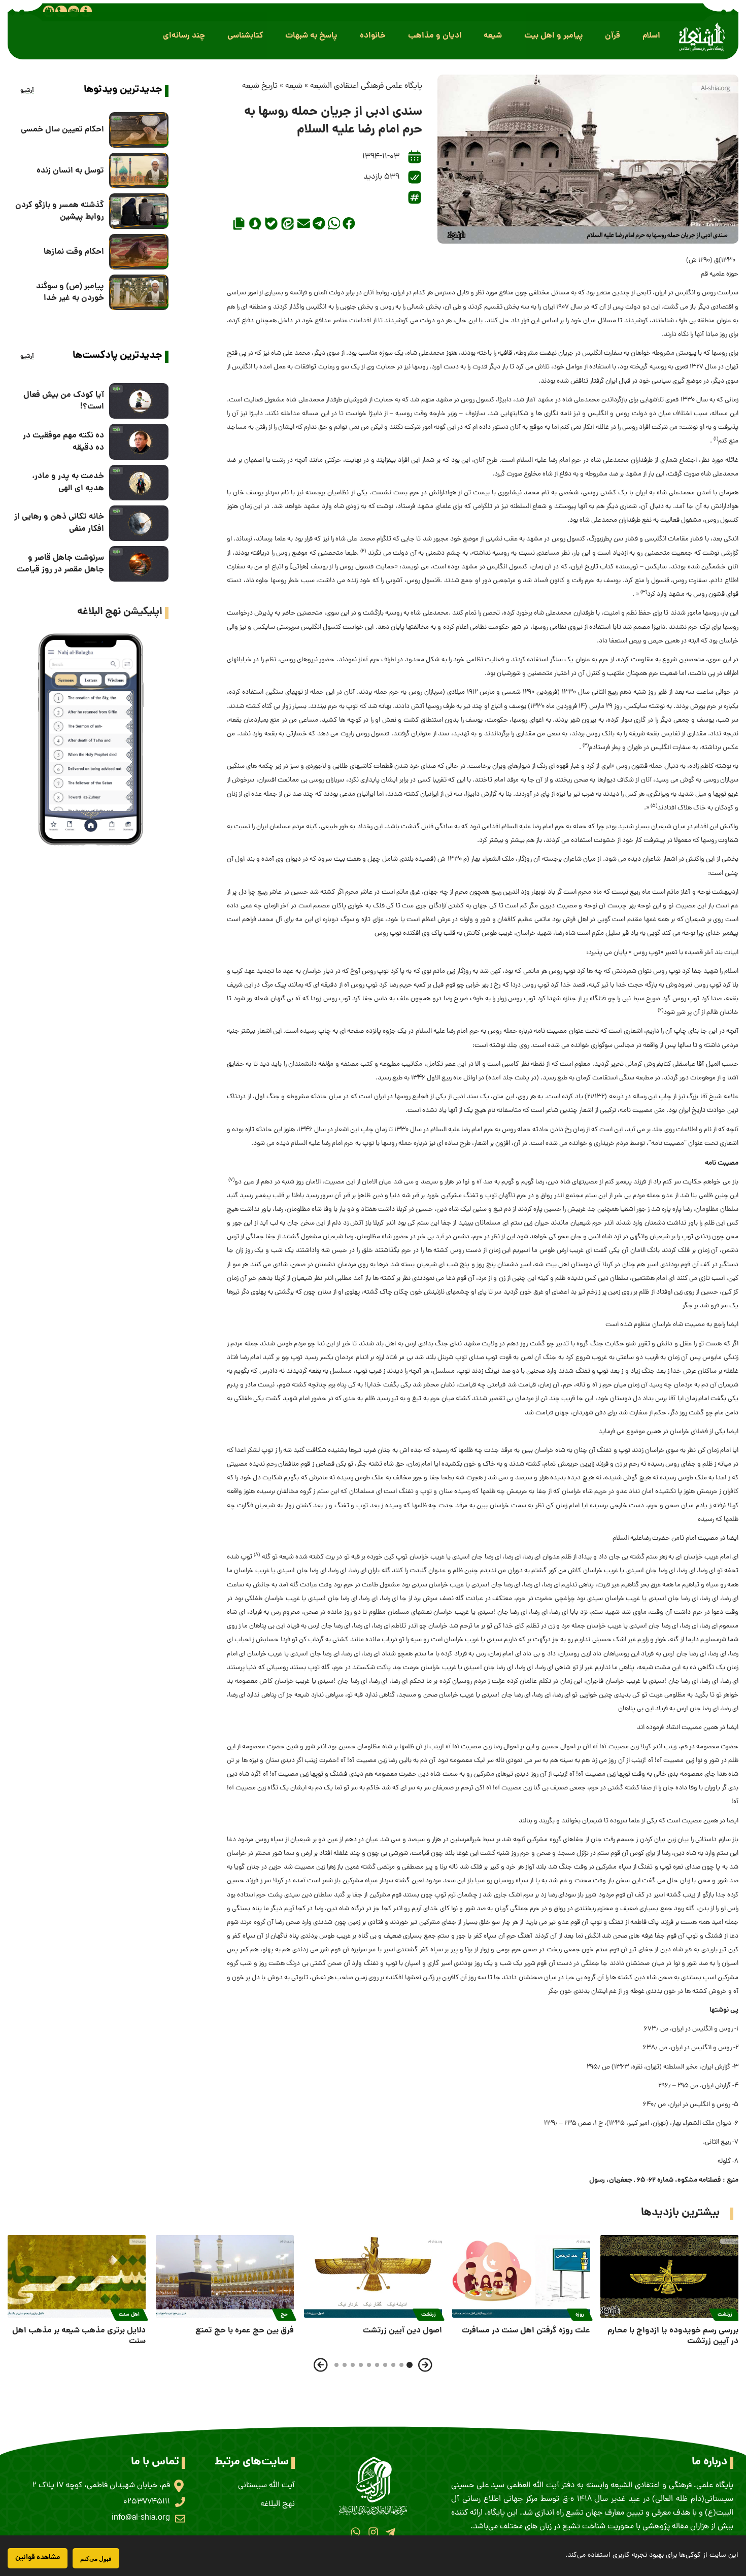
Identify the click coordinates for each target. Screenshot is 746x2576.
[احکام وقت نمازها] (139, 252)
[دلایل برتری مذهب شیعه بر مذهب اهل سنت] (77, 2276)
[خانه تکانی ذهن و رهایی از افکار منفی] (139, 523)
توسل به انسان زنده (70, 171)
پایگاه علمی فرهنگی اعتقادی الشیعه (366, 86)
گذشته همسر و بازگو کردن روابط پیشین (60, 211)
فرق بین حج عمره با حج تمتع (245, 2331)
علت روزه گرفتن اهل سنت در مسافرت (526, 2331)
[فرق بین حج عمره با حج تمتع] (225, 2276)
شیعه (294, 86)
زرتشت (725, 2315)
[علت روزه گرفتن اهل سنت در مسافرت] (521, 2276)
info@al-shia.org (141, 2518)
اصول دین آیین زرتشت (402, 2331)
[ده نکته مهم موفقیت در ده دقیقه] (139, 442)
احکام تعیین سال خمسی (62, 130)
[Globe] (49, 11)
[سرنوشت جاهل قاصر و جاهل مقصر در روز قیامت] (139, 564)
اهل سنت (129, 2315)
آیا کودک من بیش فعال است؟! (64, 401)
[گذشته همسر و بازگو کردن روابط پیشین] (139, 211)
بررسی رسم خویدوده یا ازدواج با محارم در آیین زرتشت (673, 2336)
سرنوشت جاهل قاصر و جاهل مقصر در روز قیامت (60, 564)
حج (284, 2315)
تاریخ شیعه (260, 86)
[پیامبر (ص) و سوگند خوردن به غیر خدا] (139, 292)
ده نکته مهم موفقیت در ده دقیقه (63, 442)
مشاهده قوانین (38, 2558)
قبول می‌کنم (96, 2558)
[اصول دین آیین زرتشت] (373, 2276)
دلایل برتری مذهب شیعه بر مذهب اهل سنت (79, 2336)
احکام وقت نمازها (74, 252)
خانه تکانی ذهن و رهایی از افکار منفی (59, 523)
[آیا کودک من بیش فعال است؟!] (139, 401)
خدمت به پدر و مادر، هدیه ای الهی (68, 482)
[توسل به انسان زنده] (139, 171)
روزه (580, 2315)
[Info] (86, 11)
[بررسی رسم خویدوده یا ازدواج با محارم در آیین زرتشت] (669, 2276)
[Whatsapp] (355, 2532)
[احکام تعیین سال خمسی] (139, 130)
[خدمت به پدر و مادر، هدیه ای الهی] (139, 483)
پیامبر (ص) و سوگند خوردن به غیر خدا (70, 292)
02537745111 (147, 2502)
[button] (651, 36)
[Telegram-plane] (391, 2532)
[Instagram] (373, 2532)
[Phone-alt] (61, 11)
